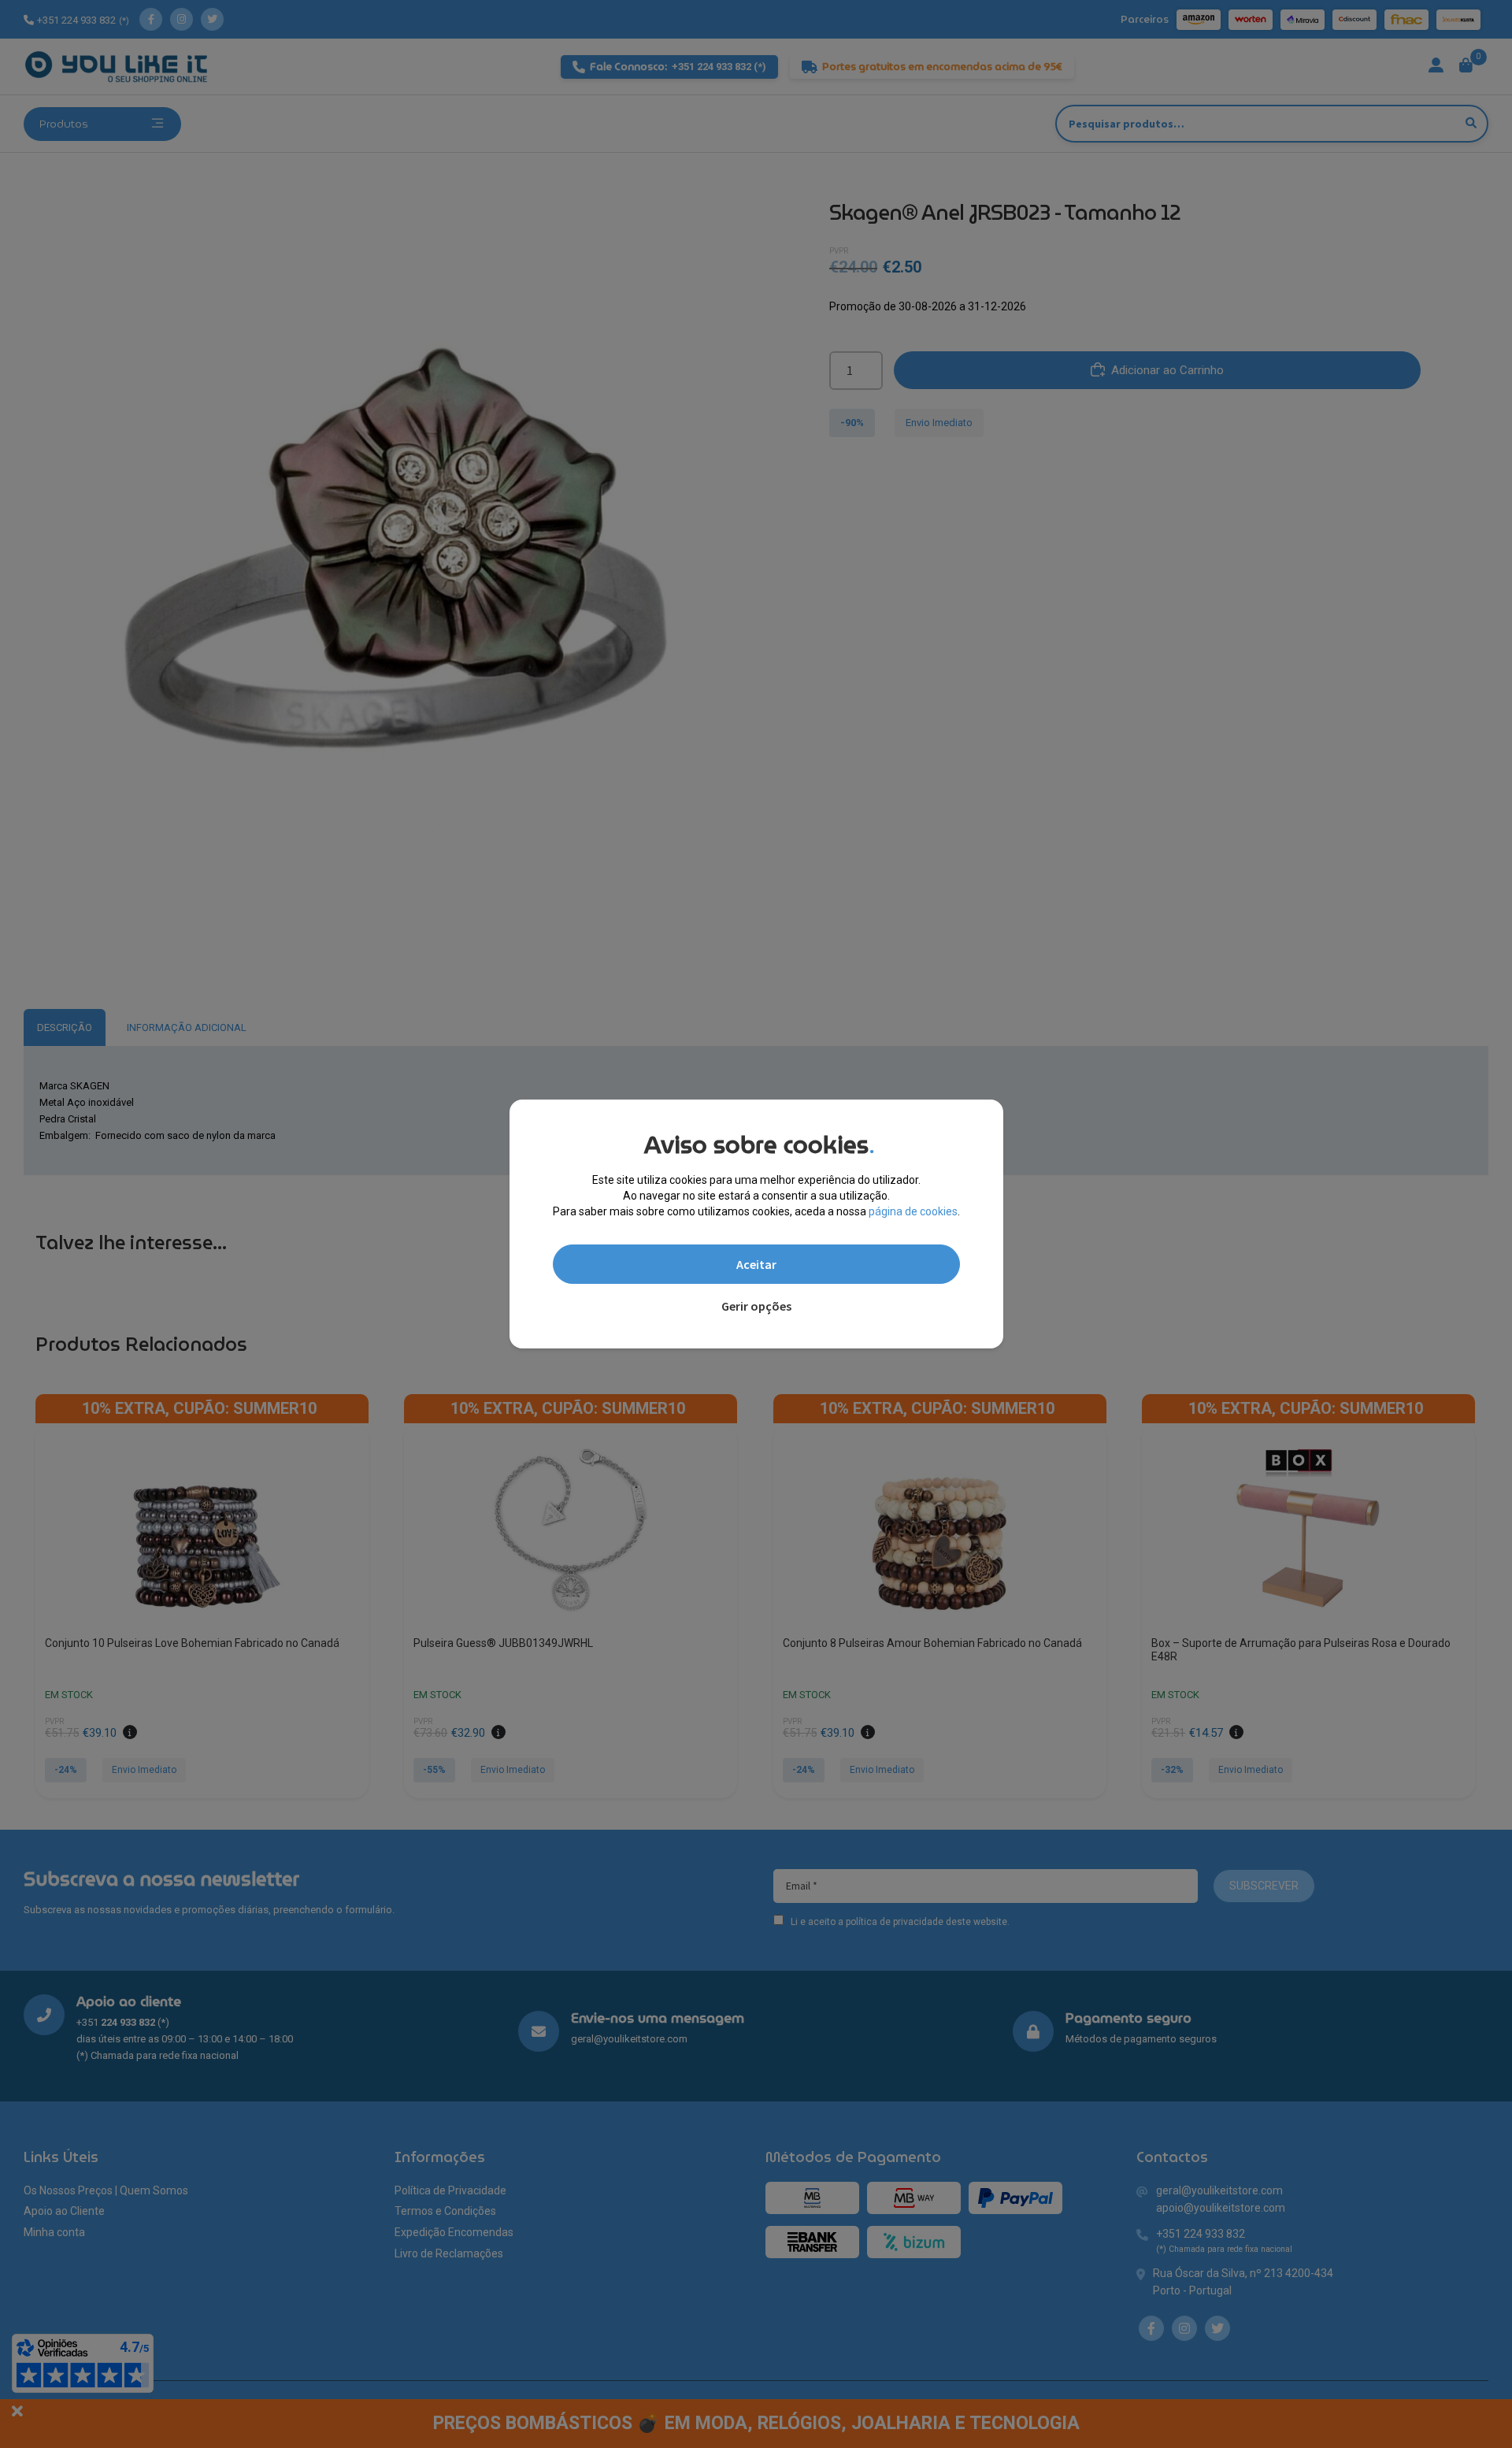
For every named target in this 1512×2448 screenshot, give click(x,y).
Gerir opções (756, 1306)
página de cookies (913, 1211)
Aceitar (756, 1264)
